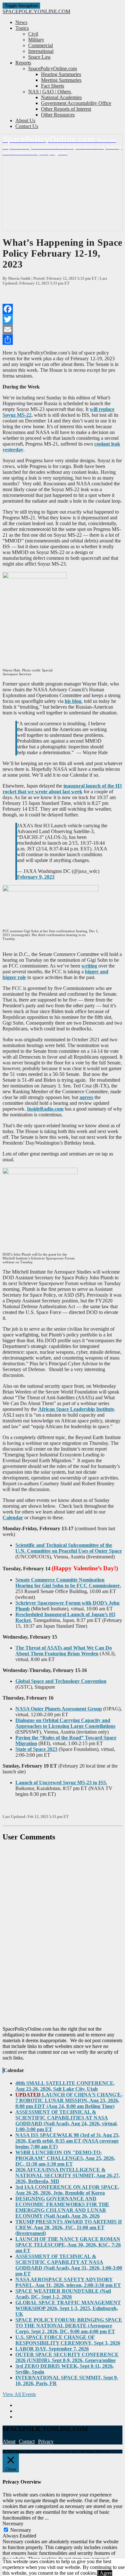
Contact (27, 2441)
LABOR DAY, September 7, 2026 (52, 2349)
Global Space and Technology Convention (61, 1681)
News (21, 22)
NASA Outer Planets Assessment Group (59, 1709)
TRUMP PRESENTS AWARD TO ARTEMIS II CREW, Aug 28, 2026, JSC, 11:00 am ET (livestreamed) (69, 2227)
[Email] (63, 329)
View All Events (19, 2394)
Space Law (40, 57)
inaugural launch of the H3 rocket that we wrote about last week (62, 789)
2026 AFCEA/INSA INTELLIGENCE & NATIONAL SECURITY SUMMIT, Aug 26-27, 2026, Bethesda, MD (68, 2175)
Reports (23, 63)
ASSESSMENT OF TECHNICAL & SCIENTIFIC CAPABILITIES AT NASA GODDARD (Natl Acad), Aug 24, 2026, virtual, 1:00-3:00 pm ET (67, 2121)
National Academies (61, 97)
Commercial (41, 45)
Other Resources (58, 115)
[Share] (63, 340)
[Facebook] (63, 309)
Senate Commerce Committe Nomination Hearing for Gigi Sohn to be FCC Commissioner (68, 1583)
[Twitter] (63, 319)
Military (36, 40)
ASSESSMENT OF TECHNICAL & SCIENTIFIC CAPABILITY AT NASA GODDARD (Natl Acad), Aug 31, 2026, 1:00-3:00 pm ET (69, 2265)
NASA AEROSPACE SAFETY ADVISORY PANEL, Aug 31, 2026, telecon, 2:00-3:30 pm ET (68, 2282)
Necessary (21, 2530)
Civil (33, 34)
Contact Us (27, 126)
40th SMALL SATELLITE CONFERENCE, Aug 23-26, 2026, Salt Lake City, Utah (65, 2086)
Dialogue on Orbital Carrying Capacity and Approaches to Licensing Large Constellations (65, 1723)
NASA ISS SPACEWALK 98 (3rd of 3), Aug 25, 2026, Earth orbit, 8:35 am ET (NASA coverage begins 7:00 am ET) (67, 2141)
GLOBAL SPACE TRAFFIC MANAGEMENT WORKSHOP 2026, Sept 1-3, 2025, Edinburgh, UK (68, 2308)
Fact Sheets (53, 86)
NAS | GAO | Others (50, 92)
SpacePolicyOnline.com (53, 68)
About (9, 2441)
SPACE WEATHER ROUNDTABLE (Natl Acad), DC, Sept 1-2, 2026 (63, 2294)
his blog (73, 701)
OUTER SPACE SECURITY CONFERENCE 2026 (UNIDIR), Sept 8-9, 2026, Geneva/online (67, 2357)
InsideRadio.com (45, 1109)
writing (89, 966)
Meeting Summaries (61, 80)
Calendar (13, 1518)
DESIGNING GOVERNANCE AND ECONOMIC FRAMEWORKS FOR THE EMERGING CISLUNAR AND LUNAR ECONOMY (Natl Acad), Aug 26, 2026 (62, 2207)
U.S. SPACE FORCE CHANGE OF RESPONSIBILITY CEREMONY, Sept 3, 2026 (68, 2340)
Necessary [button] (13, 2524)
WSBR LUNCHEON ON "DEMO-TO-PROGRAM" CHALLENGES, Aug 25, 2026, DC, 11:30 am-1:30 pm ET (65, 2158)
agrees (86, 1097)
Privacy (46, 2441)
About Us (25, 120)
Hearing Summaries (61, 74)
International (41, 51)
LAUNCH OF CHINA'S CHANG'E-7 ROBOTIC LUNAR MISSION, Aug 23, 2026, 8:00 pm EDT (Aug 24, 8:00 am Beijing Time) (69, 2100)
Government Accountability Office (76, 103)
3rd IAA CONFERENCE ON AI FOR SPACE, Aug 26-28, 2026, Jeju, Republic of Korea (67, 2190)
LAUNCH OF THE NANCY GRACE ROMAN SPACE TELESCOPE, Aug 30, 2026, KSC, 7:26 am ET (68, 2245)
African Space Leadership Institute (76, 1409)
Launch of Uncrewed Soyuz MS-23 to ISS (61, 1783)
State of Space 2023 (36, 1749)
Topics (22, 28)
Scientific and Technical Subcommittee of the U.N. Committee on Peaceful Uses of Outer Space (69, 1548)
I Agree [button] (105, 2573)
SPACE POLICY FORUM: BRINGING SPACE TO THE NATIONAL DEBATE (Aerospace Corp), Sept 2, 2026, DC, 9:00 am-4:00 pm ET (69, 2326)
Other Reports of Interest (66, 109)
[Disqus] (63, 1934)
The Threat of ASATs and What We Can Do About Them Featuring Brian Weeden (64, 1651)
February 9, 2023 (36, 877)
